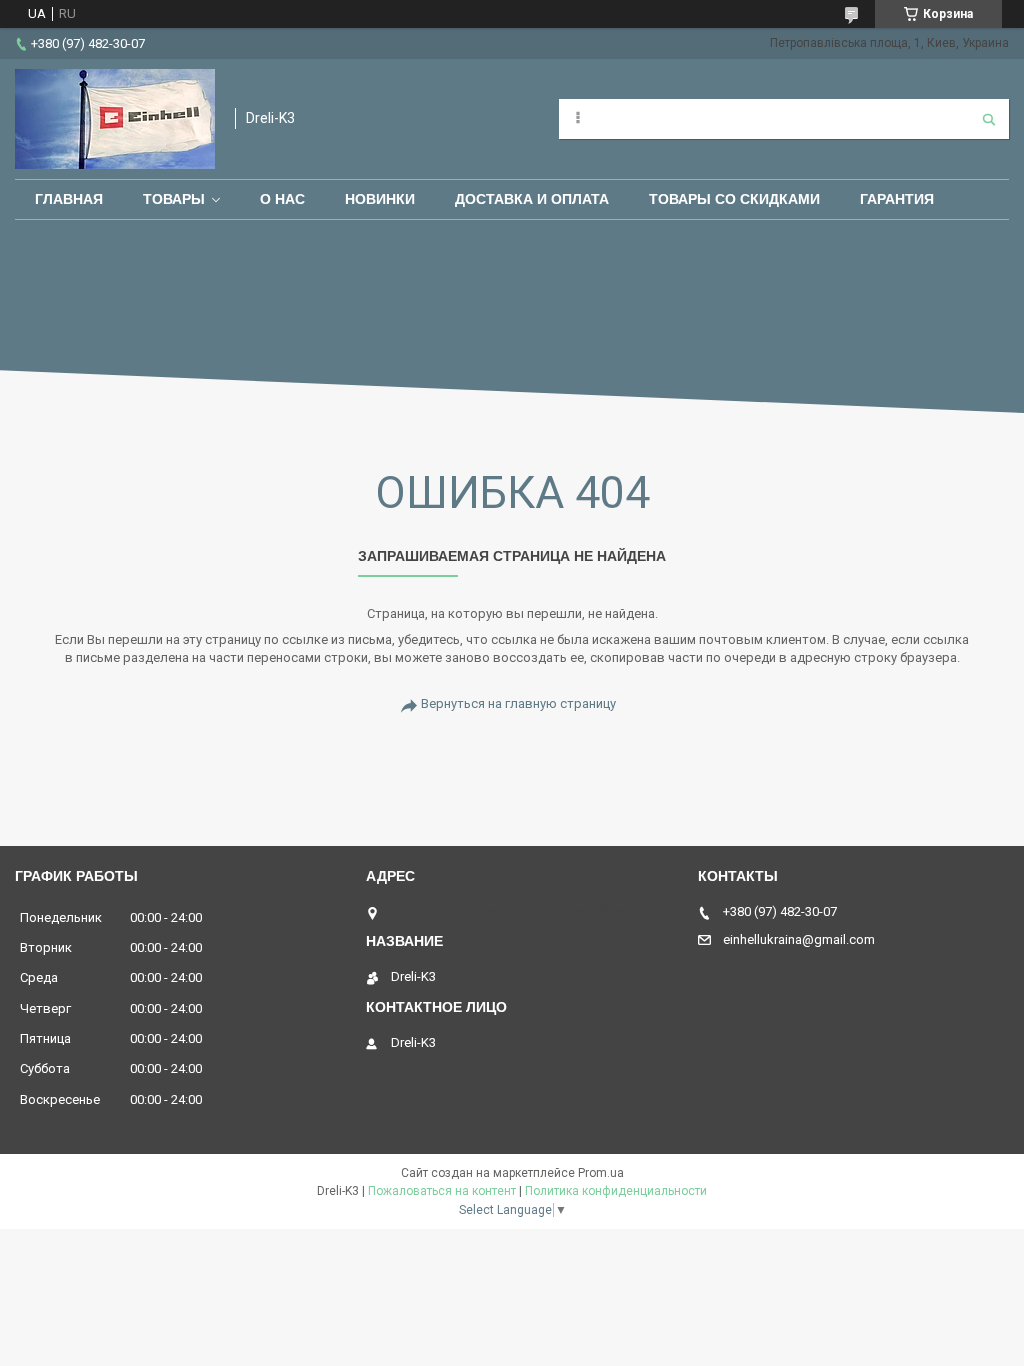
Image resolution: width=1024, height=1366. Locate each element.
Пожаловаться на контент (442, 1191)
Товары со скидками (734, 199)
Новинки (380, 199)
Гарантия (897, 199)
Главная (69, 199)
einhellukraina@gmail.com (799, 939)
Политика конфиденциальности (616, 1191)
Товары (174, 199)
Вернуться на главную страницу (518, 703)
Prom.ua (601, 1173)
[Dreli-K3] (115, 119)
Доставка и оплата (532, 199)
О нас (282, 199)
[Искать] (989, 119)
